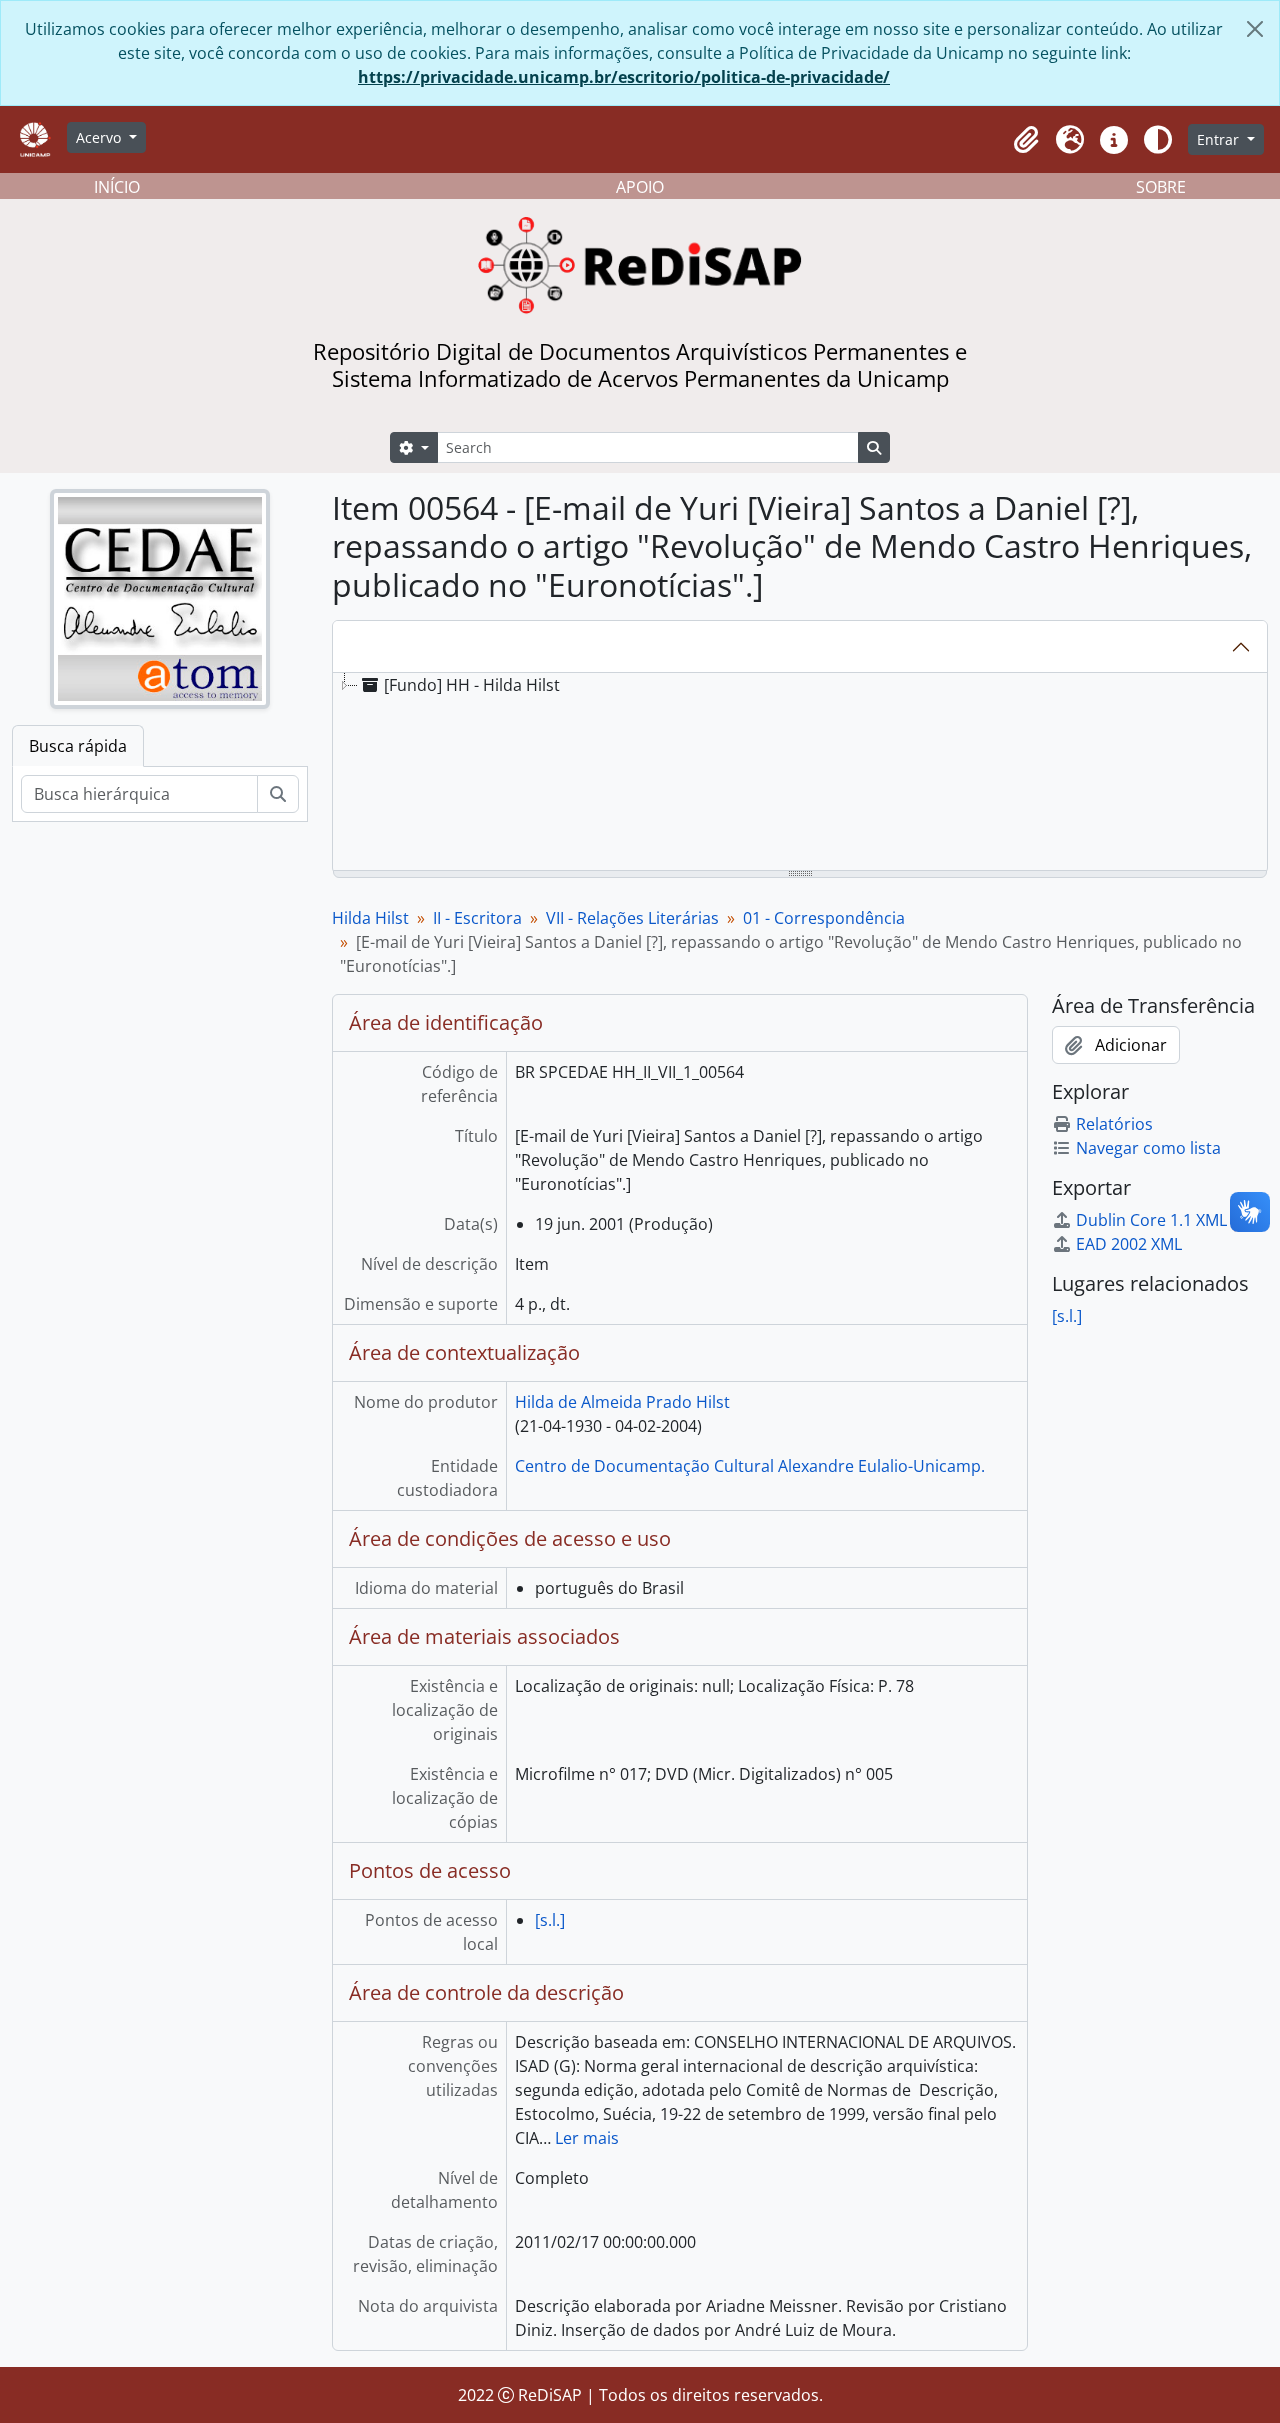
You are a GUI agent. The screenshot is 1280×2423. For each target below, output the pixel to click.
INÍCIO (117, 187)
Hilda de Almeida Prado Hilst (622, 1402)
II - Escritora (477, 918)
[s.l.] (550, 1920)
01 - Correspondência (824, 918)
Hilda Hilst (370, 918)
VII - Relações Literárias (632, 918)
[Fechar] (1255, 29)
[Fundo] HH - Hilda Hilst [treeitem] (472, 685)
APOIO (640, 187)
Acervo (100, 137)
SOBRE (1161, 187)
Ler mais (587, 2138)
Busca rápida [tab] (78, 746)
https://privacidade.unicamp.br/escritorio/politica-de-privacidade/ (624, 77)
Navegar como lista (1148, 1148)
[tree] (800, 773)
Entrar (1220, 139)
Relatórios (1114, 1124)
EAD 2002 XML (1129, 1244)
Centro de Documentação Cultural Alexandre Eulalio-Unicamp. (750, 1466)
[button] (1026, 140)
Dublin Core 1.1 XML (1151, 1220)
